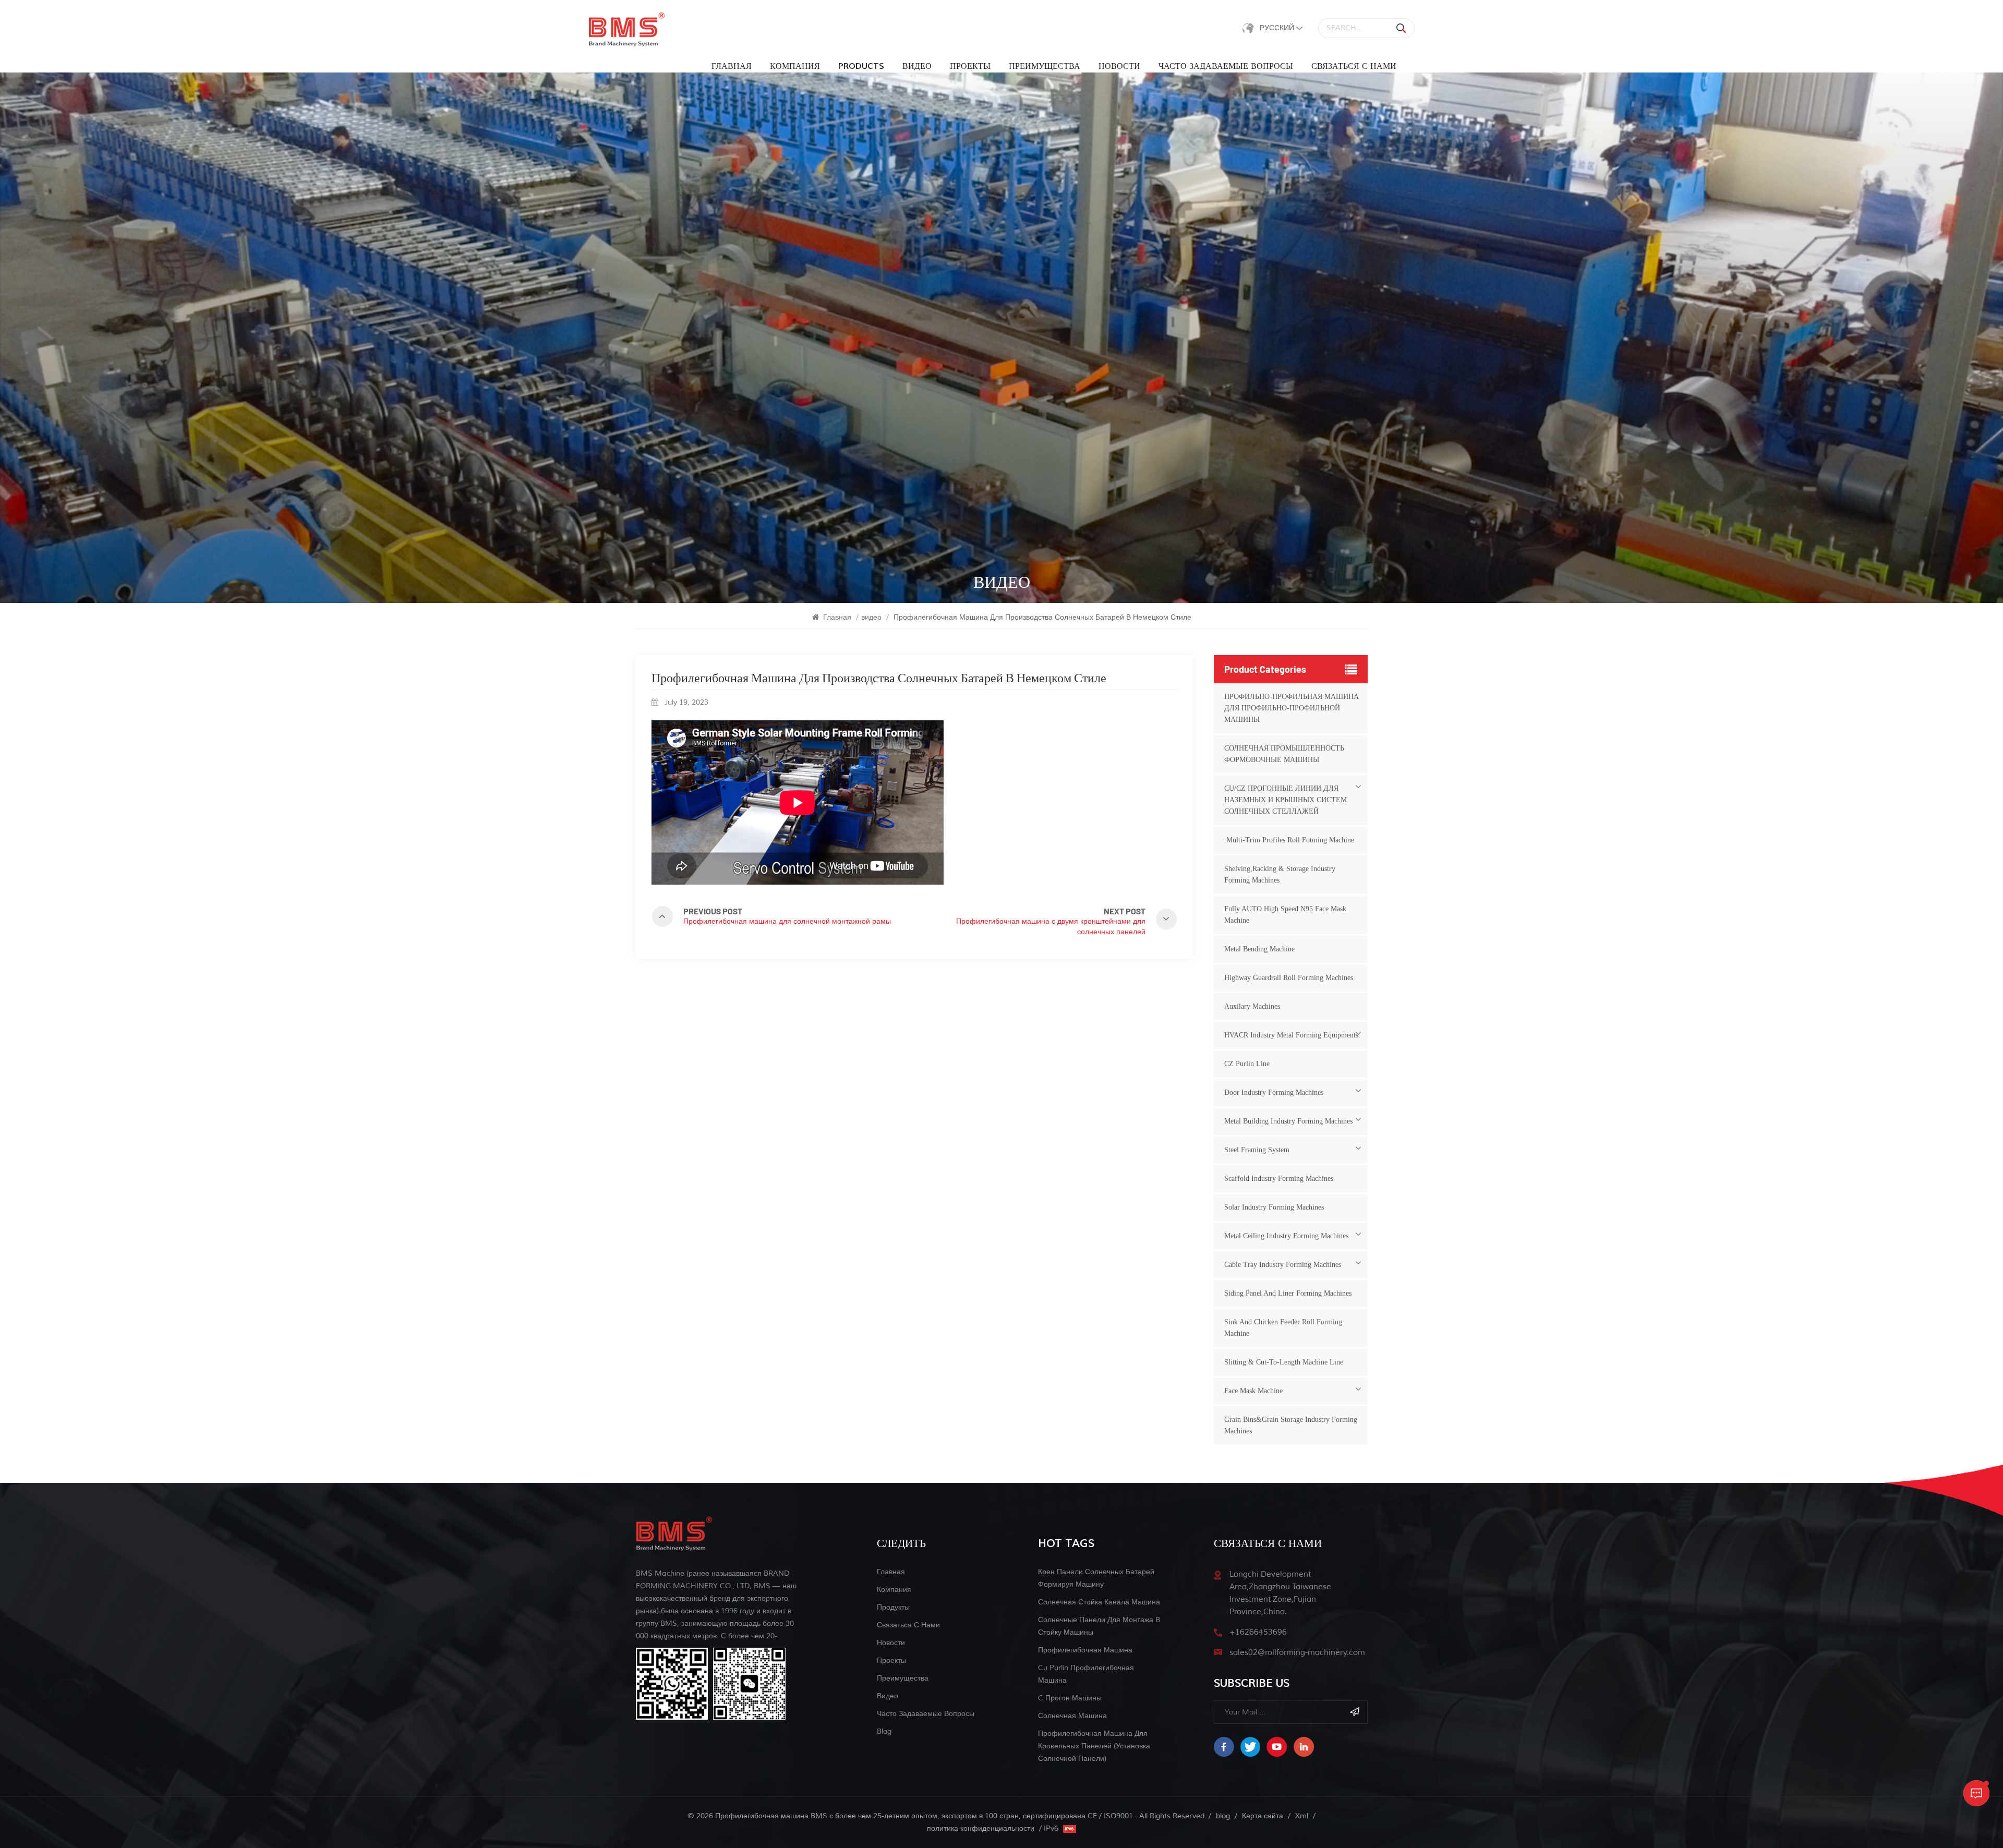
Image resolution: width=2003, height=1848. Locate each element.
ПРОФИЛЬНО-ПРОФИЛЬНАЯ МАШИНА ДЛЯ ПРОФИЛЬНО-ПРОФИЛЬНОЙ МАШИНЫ (1292, 708)
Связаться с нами (1354, 66)
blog (884, 1731)
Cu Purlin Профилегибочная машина (1086, 1674)
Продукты (893, 1607)
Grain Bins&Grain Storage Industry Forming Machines (1291, 1425)
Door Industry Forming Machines (1274, 1092)
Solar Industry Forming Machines (1274, 1207)
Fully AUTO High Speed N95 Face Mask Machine (1285, 915)
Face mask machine (1253, 1391)
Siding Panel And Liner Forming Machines (1288, 1293)
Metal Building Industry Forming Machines (1288, 1121)
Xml (1302, 1816)
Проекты (970, 66)
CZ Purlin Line (1247, 1064)
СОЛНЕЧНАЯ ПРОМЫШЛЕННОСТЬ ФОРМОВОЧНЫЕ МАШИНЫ (1284, 754)
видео (917, 66)
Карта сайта (1263, 1816)
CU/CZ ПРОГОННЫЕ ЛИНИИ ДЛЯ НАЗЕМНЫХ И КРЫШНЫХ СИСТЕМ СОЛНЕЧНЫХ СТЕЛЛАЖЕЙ (1286, 800)
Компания (795, 66)
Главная (732, 66)
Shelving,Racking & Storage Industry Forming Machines (1280, 874)
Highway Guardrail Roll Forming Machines (1289, 978)
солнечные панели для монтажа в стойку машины (1099, 1626)
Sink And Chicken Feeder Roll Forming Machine (1283, 1328)
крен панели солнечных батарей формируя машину (1096, 1578)
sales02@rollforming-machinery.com (1297, 1653)
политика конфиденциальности (981, 1828)
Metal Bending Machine (1259, 949)
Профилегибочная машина (1085, 1650)
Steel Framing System (1257, 1150)
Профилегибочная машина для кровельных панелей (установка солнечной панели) (1094, 1746)
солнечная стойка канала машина (1099, 1602)
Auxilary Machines (1252, 1006)
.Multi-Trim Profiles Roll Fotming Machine (1289, 840)
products (861, 66)
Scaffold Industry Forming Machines (1279, 1179)
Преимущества (1045, 66)
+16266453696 (1258, 1632)
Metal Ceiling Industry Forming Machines (1286, 1236)
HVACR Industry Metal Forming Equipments (1291, 1035)
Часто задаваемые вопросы (1226, 66)
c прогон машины (1070, 1698)
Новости (1119, 66)
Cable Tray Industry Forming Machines (1283, 1265)
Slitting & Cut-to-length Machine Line (1284, 1362)
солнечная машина (1072, 1716)
